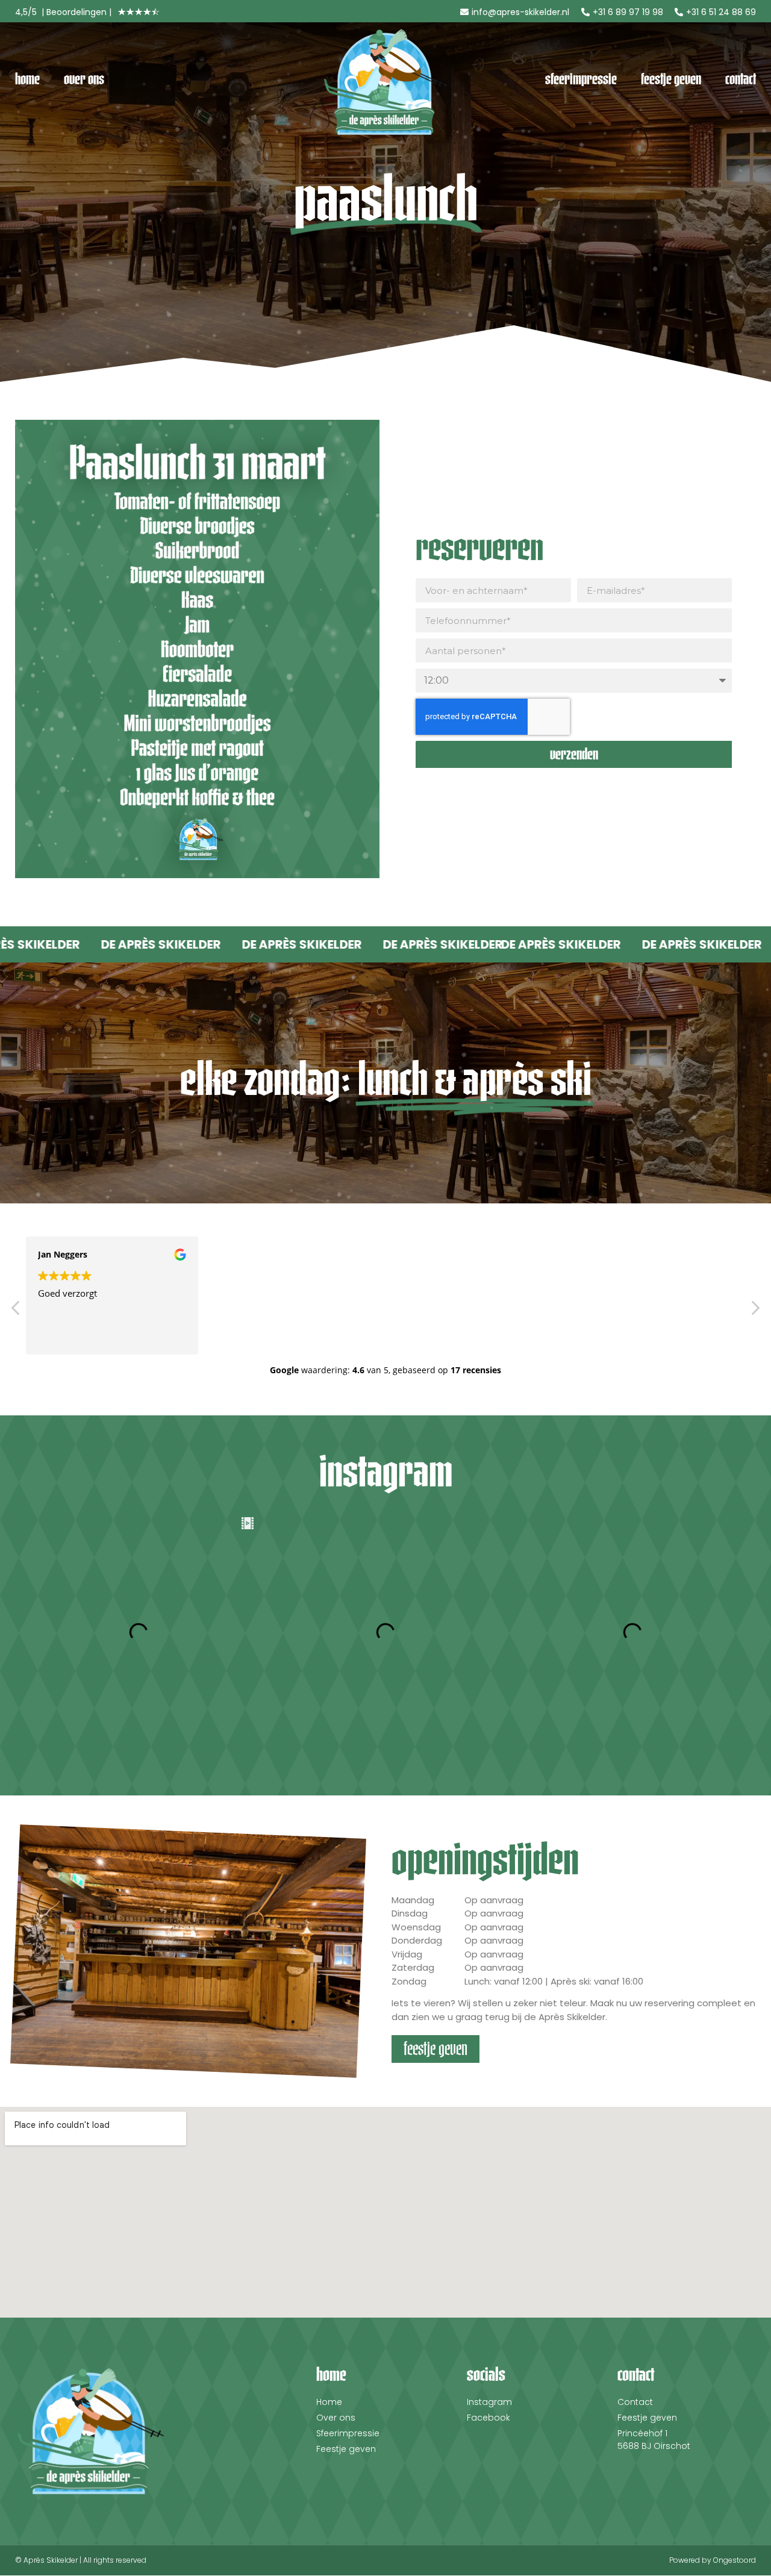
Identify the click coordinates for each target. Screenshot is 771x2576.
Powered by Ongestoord (713, 2560)
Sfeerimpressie (581, 79)
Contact (741, 79)
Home (27, 79)
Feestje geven (671, 79)
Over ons (84, 79)
